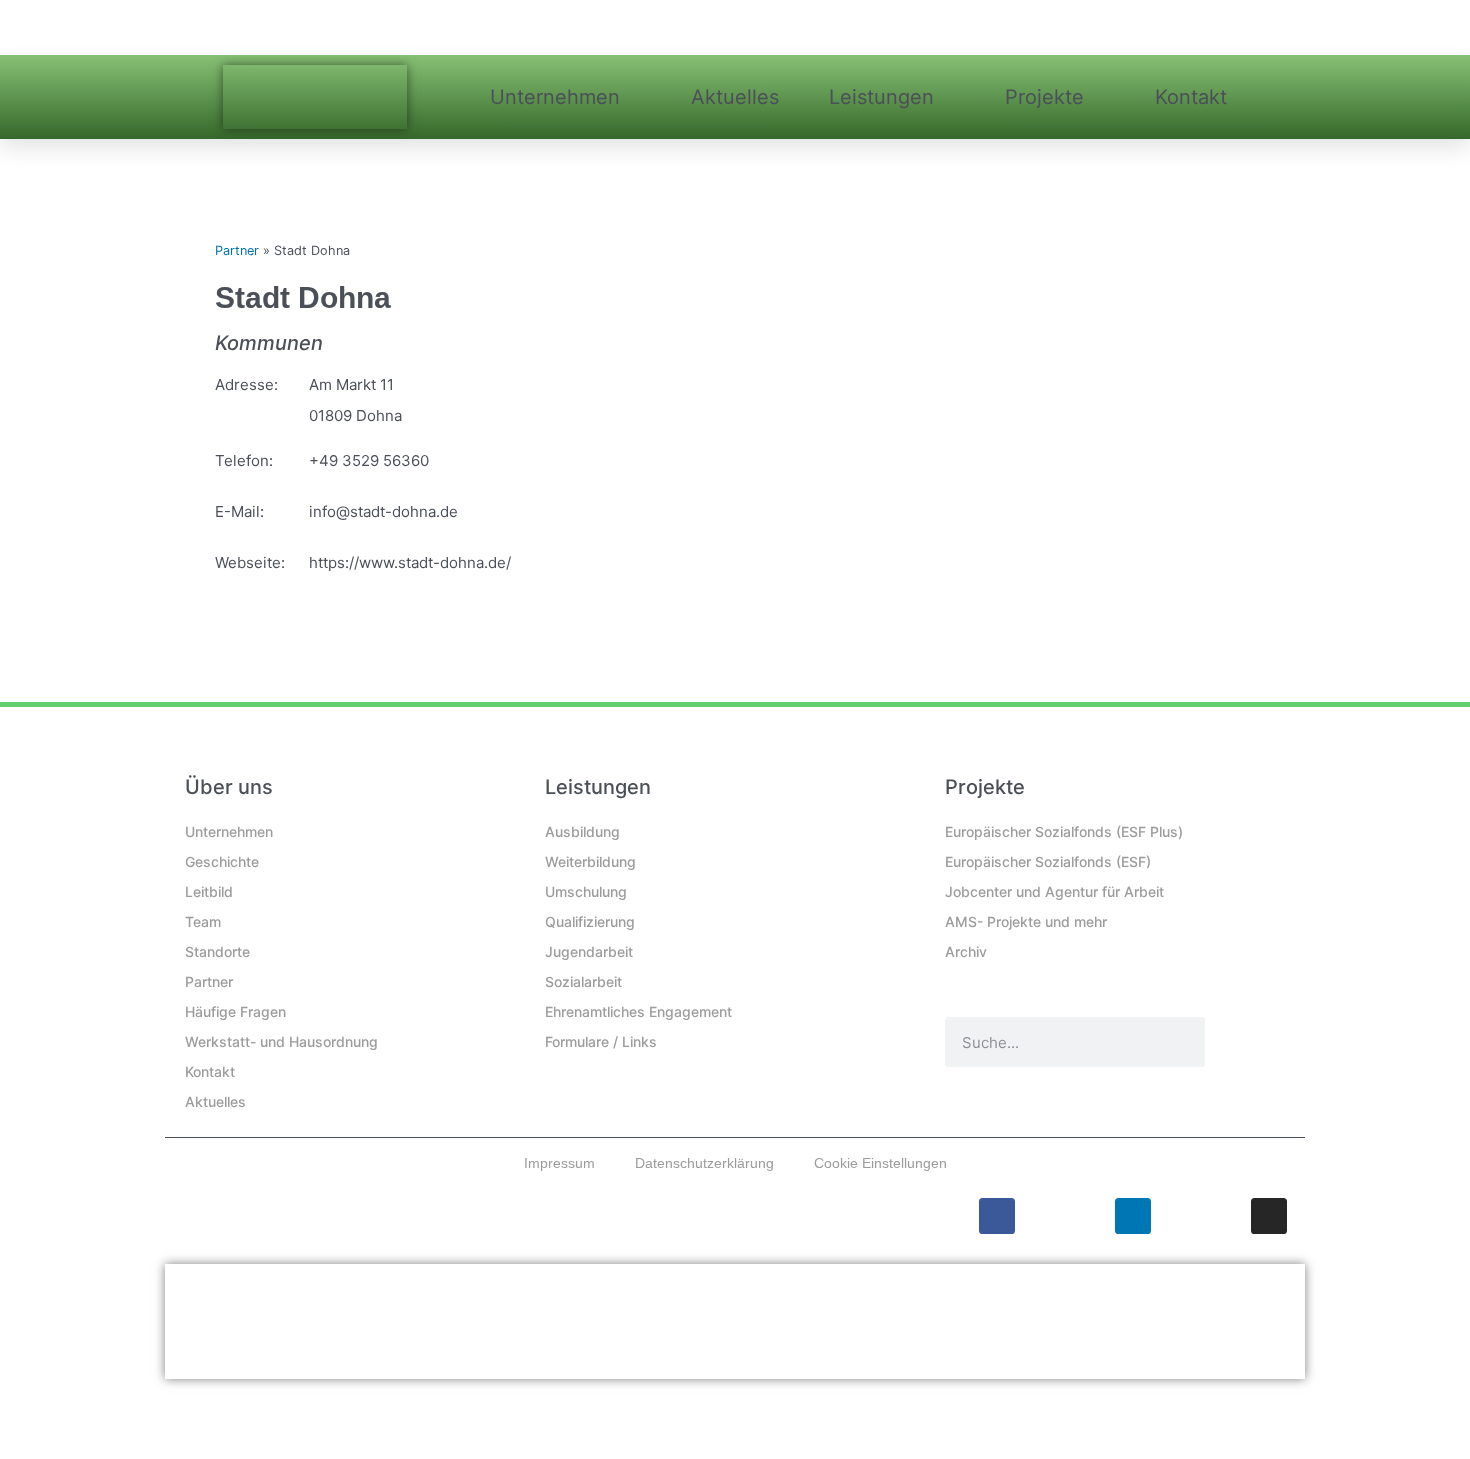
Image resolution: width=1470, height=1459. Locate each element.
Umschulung (586, 891)
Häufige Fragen (235, 1011)
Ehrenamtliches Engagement (638, 1011)
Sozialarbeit (583, 981)
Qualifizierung (590, 921)
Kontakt (1191, 97)
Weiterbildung (590, 861)
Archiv (966, 951)
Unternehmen (555, 97)
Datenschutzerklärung (704, 1163)
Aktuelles (735, 97)
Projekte (1044, 97)
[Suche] (1180, 1042)
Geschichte (222, 861)
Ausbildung (582, 831)
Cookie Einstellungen (880, 1163)
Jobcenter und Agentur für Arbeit (1054, 891)
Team (203, 921)
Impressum (559, 1163)
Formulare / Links (601, 1041)
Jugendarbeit (589, 951)
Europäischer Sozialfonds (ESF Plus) (1064, 831)
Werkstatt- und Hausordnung (281, 1041)
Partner (237, 250)
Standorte (217, 951)
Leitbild (209, 891)
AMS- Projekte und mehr (1026, 921)
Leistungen (881, 97)
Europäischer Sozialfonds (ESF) (1048, 861)
